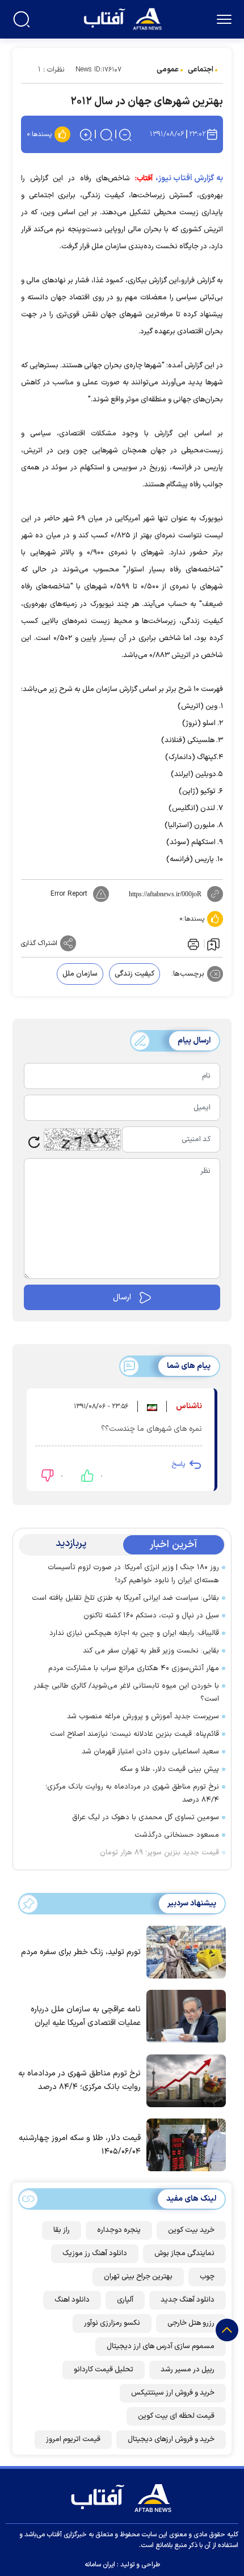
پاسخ (178, 1464)
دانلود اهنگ (72, 2300)
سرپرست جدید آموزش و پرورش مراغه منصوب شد (143, 1717)
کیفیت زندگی (134, 974)
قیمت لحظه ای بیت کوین (176, 2416)
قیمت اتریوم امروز (73, 2439)
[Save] (213, 944)
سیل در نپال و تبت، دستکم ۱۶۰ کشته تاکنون (151, 1616)
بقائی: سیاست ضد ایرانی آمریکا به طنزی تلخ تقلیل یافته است (125, 1598)
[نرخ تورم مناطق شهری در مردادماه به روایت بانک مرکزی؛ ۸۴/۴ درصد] (183, 2080)
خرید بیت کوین (191, 2230)
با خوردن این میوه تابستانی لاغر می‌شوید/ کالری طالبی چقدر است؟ (126, 1692)
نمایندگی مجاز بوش (184, 2253)
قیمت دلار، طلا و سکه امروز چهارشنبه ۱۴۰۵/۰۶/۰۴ (80, 2145)
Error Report (69, 894)
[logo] (124, 18)
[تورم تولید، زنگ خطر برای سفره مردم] (183, 1951)
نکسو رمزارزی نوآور (112, 2323)
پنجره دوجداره (119, 2230)
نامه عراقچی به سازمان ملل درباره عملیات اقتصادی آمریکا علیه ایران (86, 2016)
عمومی (168, 70)
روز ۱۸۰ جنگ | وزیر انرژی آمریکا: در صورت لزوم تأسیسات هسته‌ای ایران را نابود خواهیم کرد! (133, 1574)
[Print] (192, 943)
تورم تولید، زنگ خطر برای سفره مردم (81, 1952)
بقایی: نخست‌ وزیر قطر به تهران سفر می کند (151, 1651)
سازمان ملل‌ (80, 974)
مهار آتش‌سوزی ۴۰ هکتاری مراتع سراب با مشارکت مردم (134, 1668)
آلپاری (125, 2300)
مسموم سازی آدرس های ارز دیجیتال (161, 2346)
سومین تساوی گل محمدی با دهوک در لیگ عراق (146, 1817)
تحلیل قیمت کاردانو (104, 2370)
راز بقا (62, 2230)
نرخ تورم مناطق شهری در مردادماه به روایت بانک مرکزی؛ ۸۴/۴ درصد (132, 1793)
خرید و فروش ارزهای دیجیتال (171, 2439)
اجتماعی (201, 70)
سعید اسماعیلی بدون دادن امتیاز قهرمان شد (150, 1752)
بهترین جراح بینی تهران (138, 2277)
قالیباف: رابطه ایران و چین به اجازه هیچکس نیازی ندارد (134, 1633)
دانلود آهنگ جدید (188, 2300)
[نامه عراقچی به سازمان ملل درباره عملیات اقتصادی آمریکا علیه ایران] (183, 2015)
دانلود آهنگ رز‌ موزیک (95, 2253)
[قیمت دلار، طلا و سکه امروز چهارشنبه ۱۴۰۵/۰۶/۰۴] (183, 2144)
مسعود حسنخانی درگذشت (177, 1835)
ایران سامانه (100, 2565)
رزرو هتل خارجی (191, 2323)
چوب (207, 2277)
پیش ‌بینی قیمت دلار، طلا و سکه (169, 1769)
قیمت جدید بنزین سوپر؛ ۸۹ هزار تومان (159, 1853)
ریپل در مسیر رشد (188, 2370)
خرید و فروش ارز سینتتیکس (173, 2393)
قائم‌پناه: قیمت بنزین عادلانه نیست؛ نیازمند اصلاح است (134, 1734)
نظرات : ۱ (51, 70)
